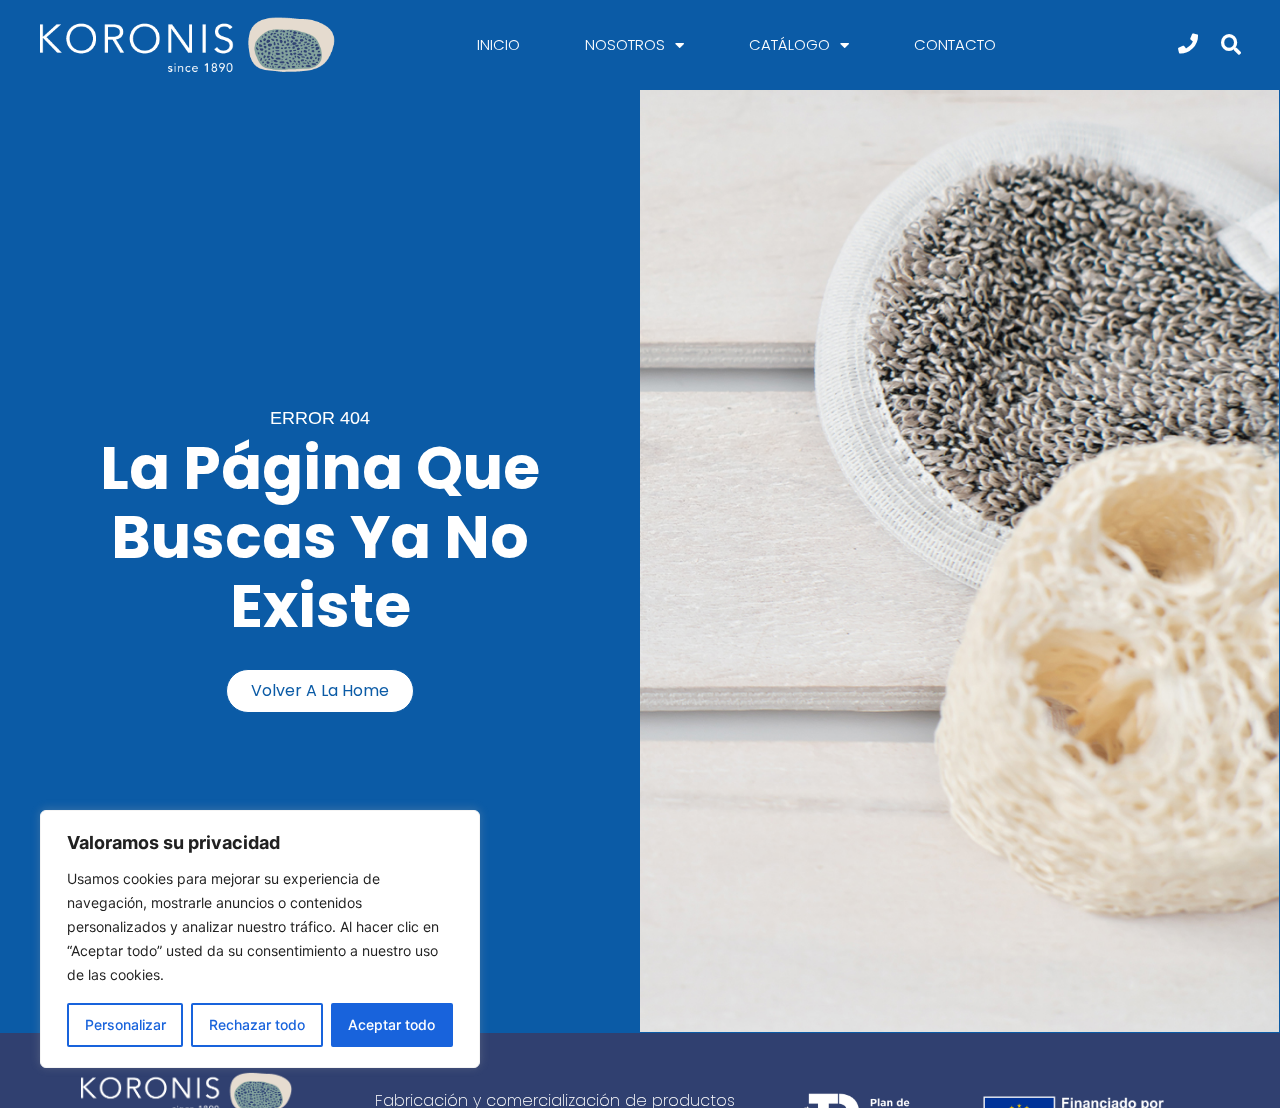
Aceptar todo (391, 1024)
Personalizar (125, 1024)
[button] (1231, 45)
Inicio (498, 44)
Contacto (955, 44)
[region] (260, 939)
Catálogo (789, 44)
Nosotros (625, 44)
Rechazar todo (257, 1024)
